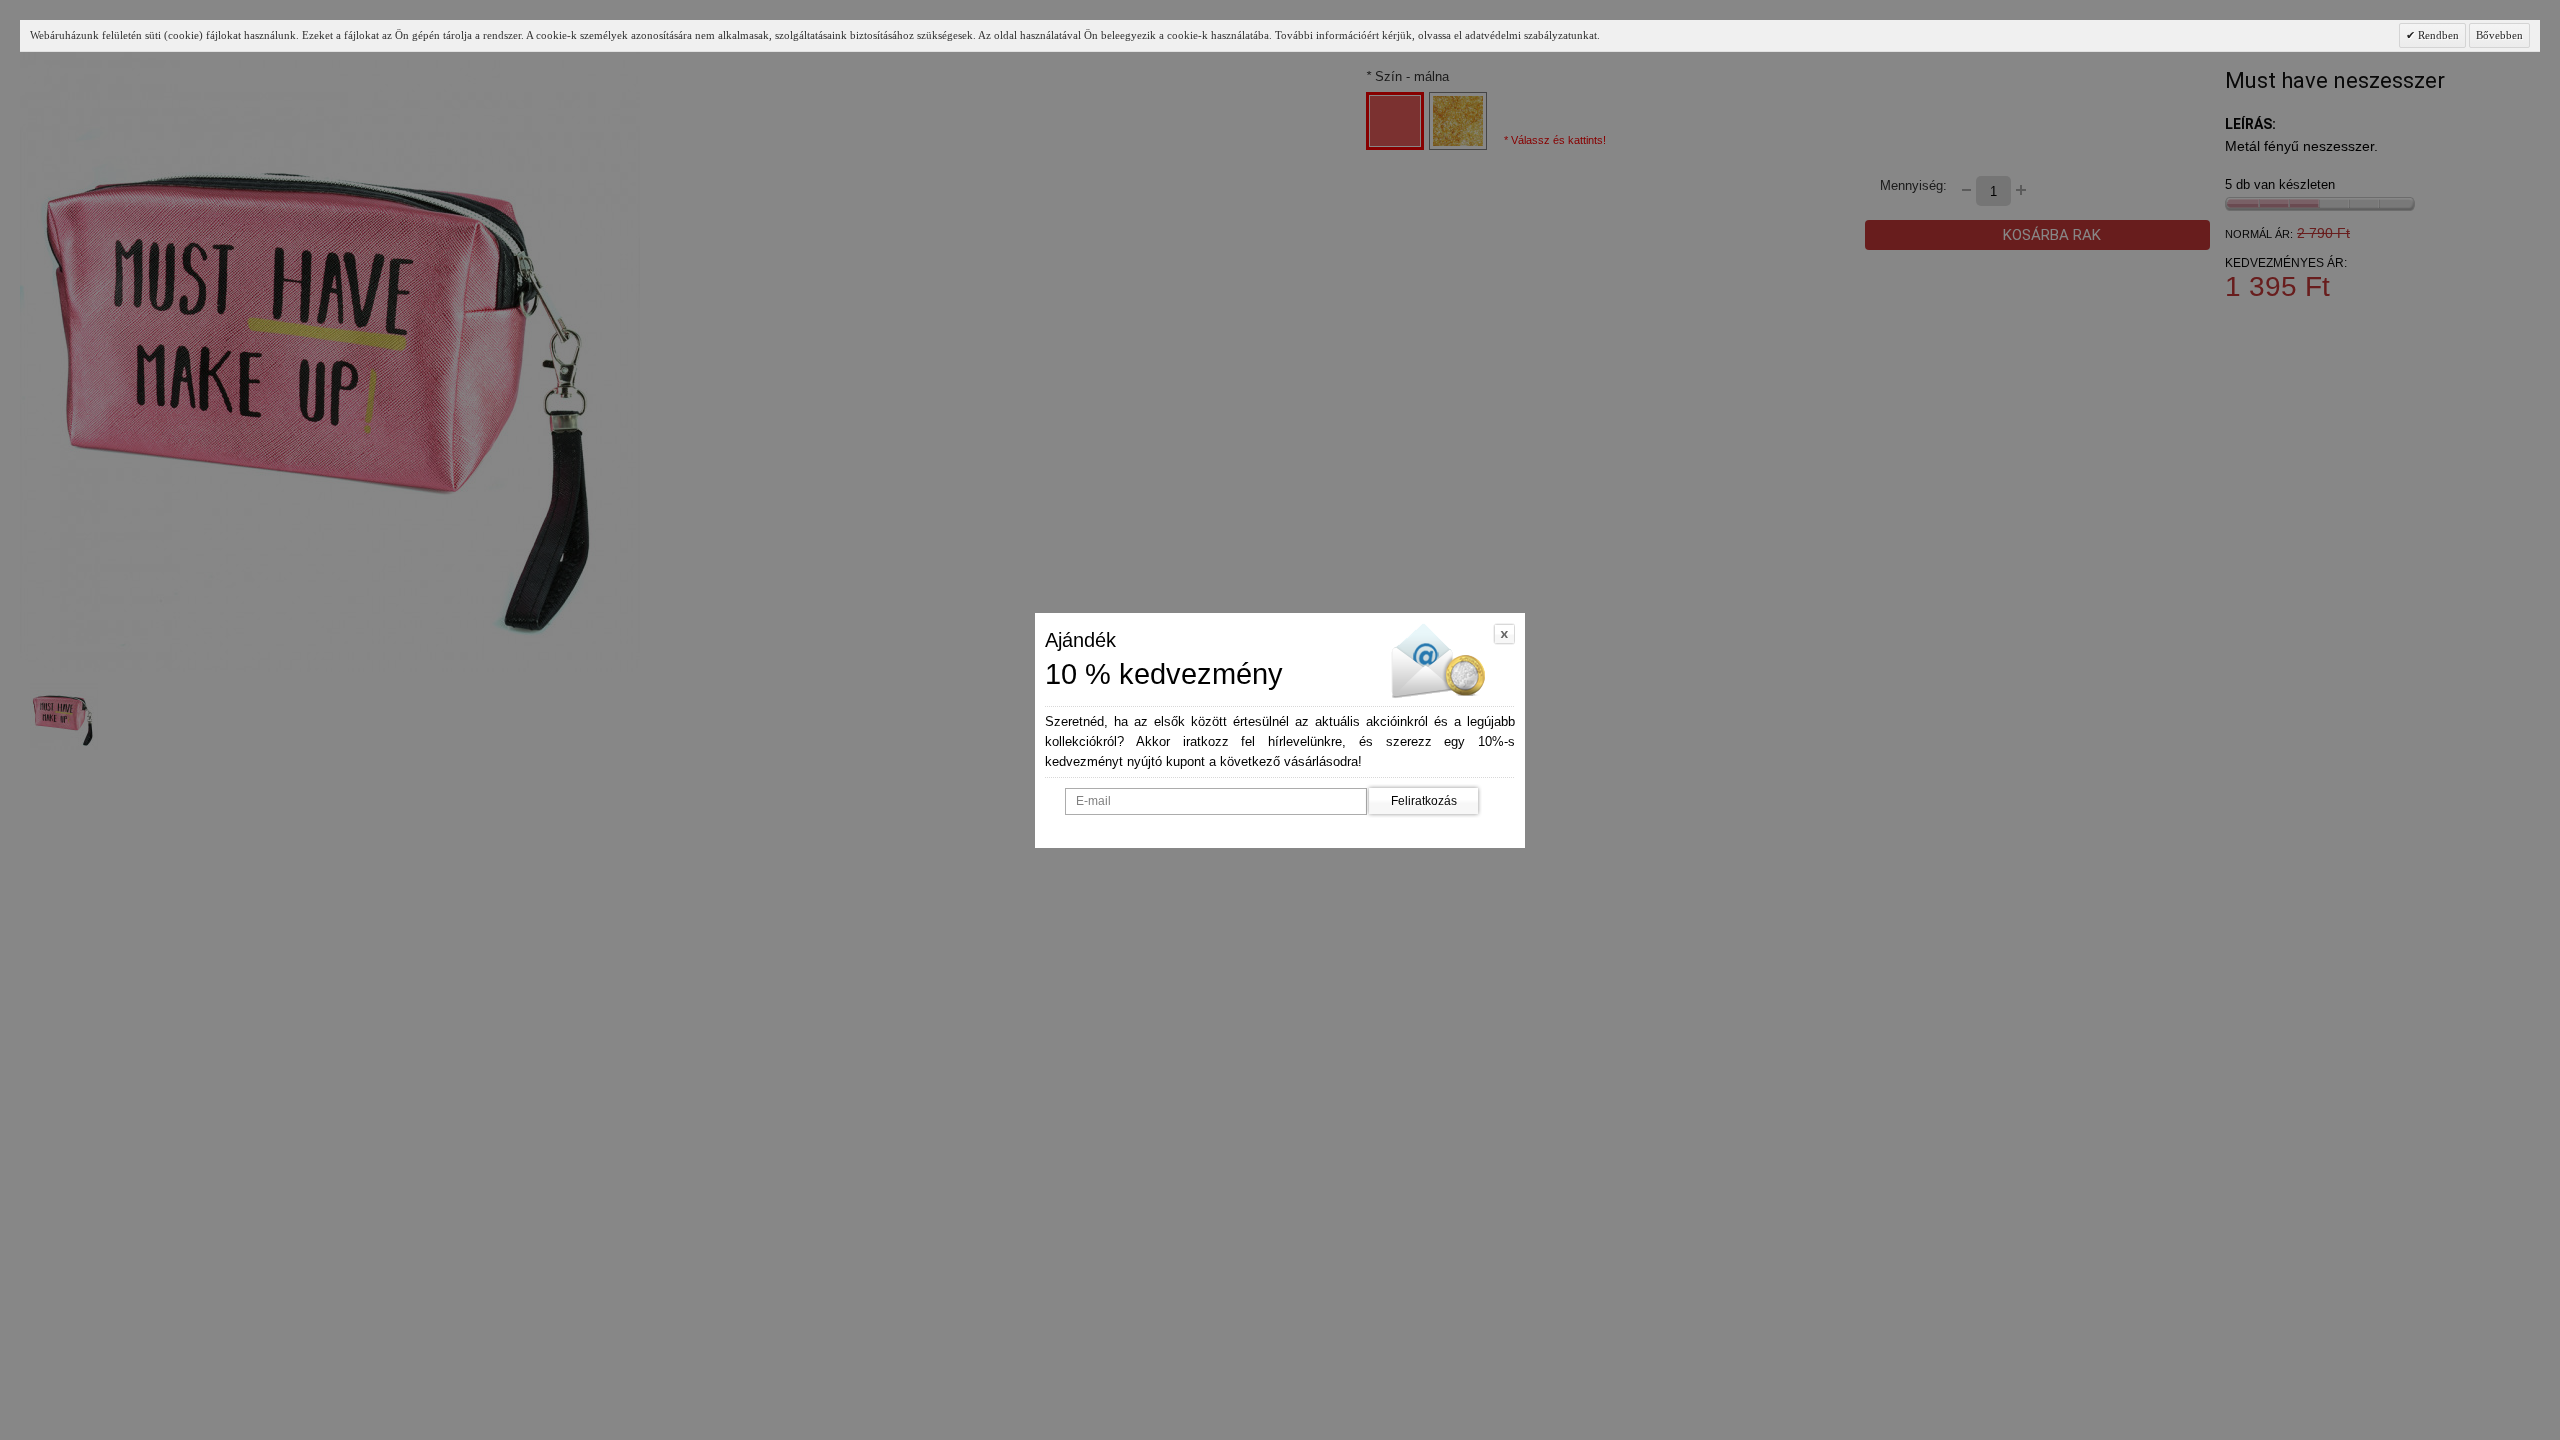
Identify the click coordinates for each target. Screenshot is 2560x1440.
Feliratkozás (1424, 801)
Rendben (2437, 35)
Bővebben (2499, 35)
